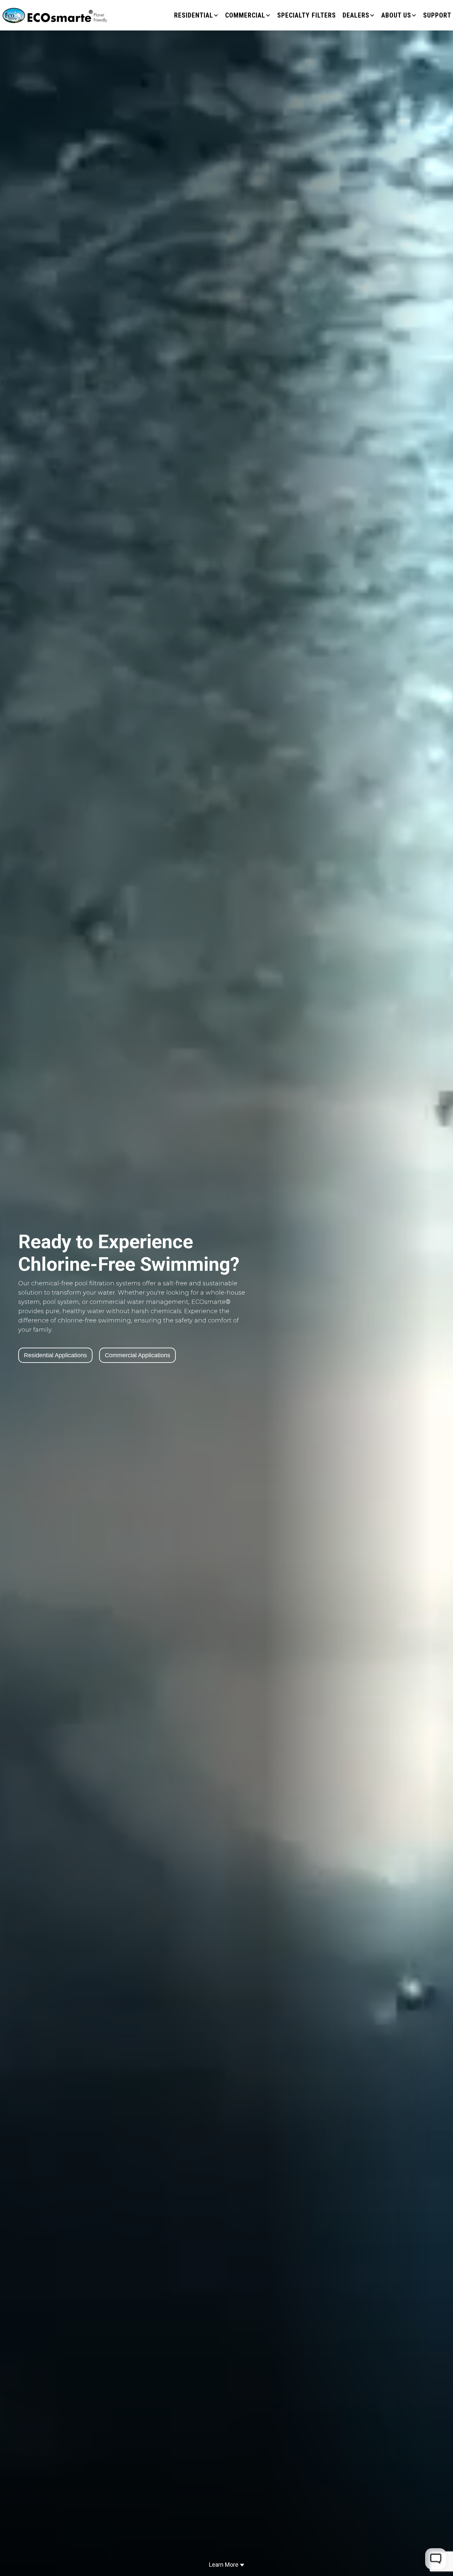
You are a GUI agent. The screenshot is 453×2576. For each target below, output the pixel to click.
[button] (196, 15)
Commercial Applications (137, 1355)
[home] (56, 15)
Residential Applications (55, 1355)
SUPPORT (437, 15)
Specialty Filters (307, 15)
